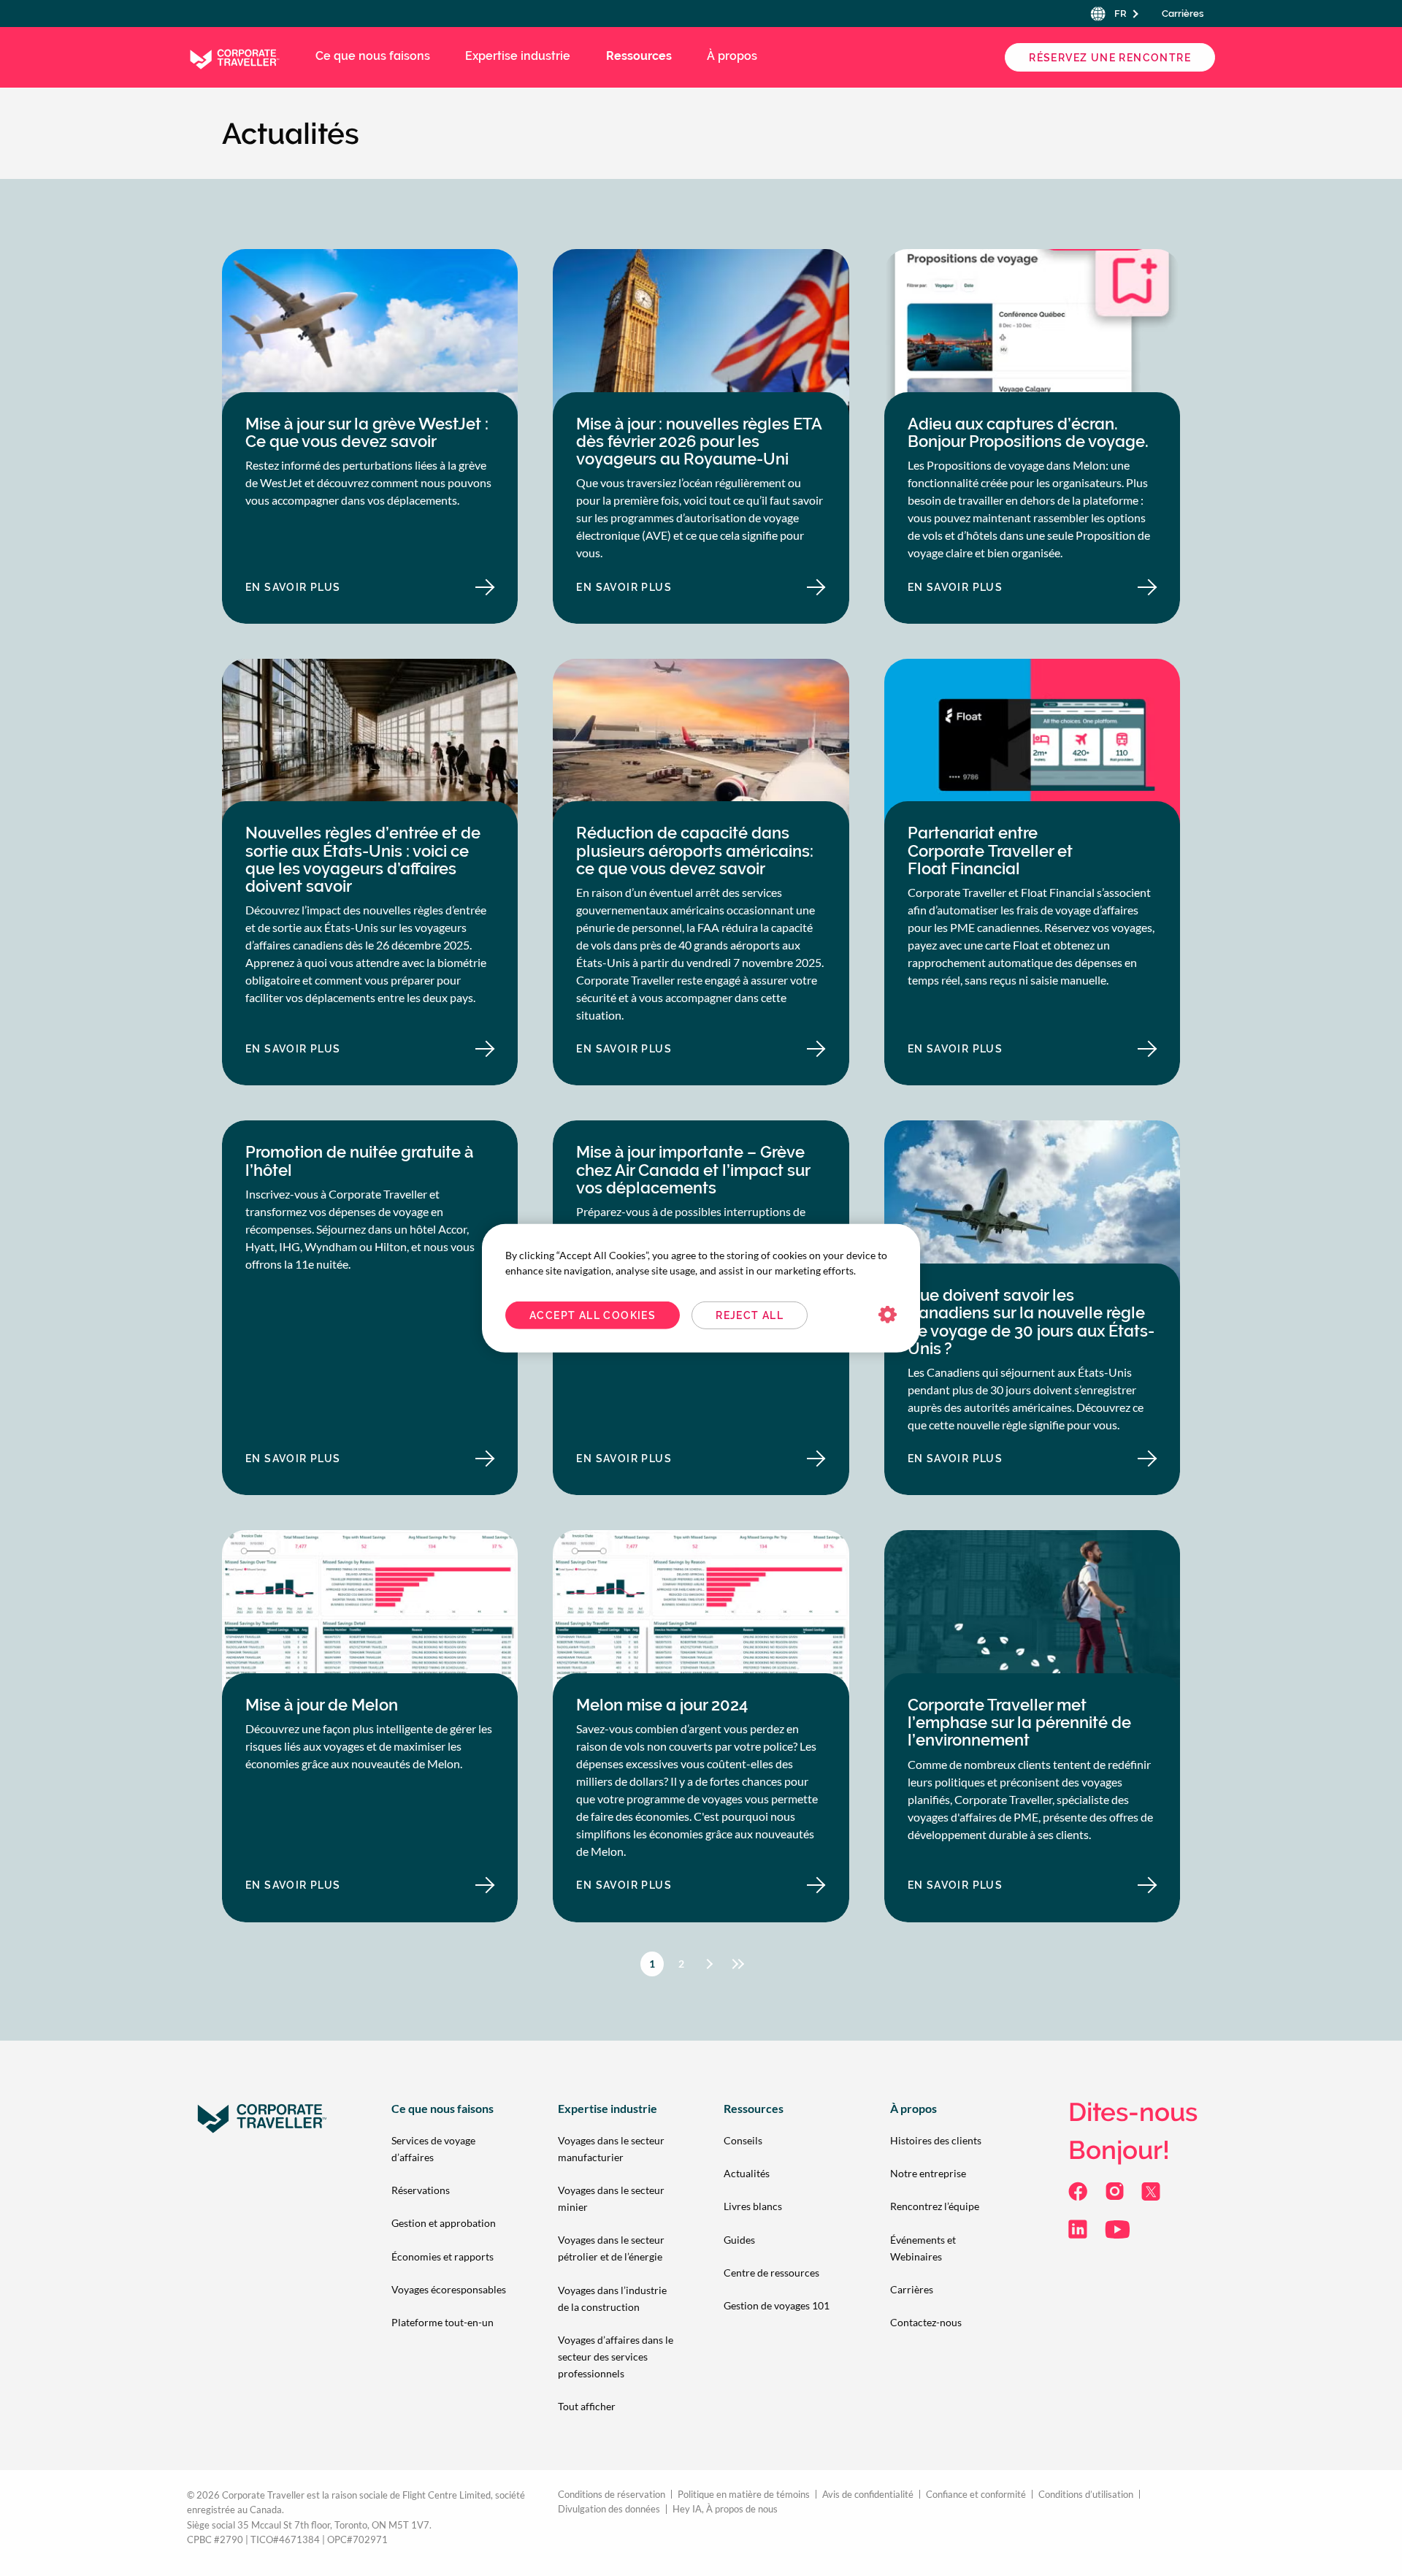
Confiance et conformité (976, 2495)
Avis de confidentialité (868, 2495)
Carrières (1183, 14)
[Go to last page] (741, 1964)
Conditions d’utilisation (1086, 2495)
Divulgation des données (609, 2509)
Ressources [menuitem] (639, 56)
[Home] (234, 56)
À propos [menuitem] (732, 56)
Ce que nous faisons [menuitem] (373, 56)
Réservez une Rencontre (1110, 58)
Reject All (750, 1315)
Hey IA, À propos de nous (725, 2509)
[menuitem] (451, 2148)
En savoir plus (320, 591)
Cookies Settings (888, 1315)
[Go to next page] (710, 1964)
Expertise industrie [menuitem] (518, 56)
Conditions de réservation (612, 2495)
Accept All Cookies (593, 1315)
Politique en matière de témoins (744, 2495)
